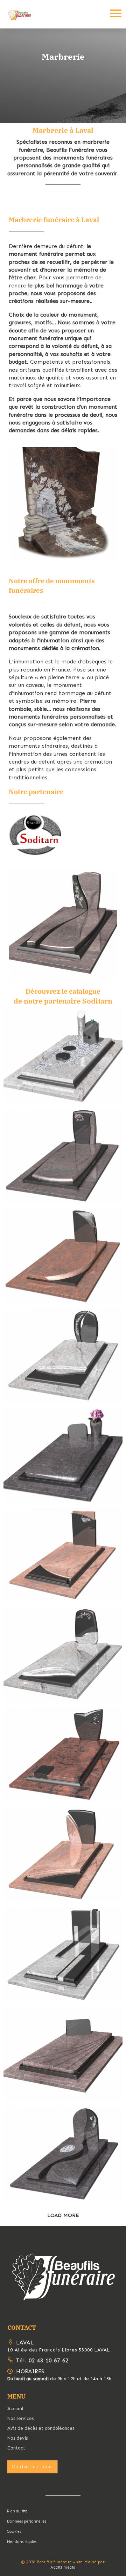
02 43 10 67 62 (48, 2361)
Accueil (15, 2409)
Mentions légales (22, 2542)
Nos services (20, 2418)
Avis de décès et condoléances (41, 2428)
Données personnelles (27, 2521)
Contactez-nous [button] (32, 2467)
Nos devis (17, 2438)
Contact (16, 2448)
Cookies (14, 2532)
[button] (63, 2276)
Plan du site (17, 2511)
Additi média (63, 2567)
